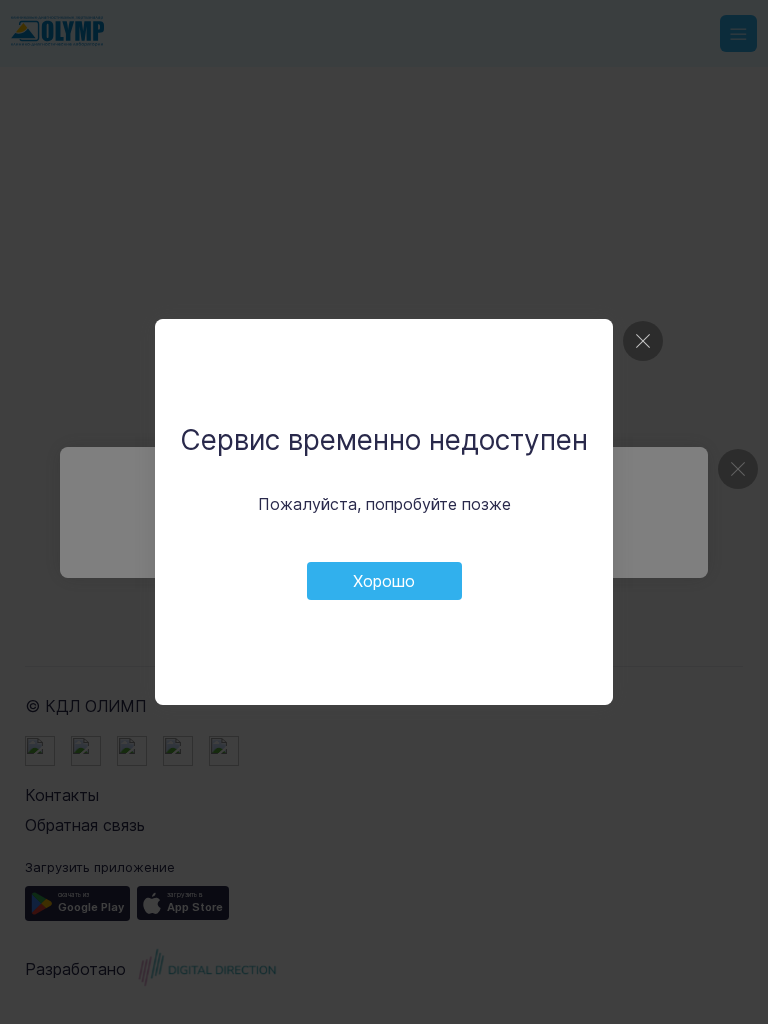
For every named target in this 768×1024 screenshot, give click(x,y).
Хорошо (384, 581)
